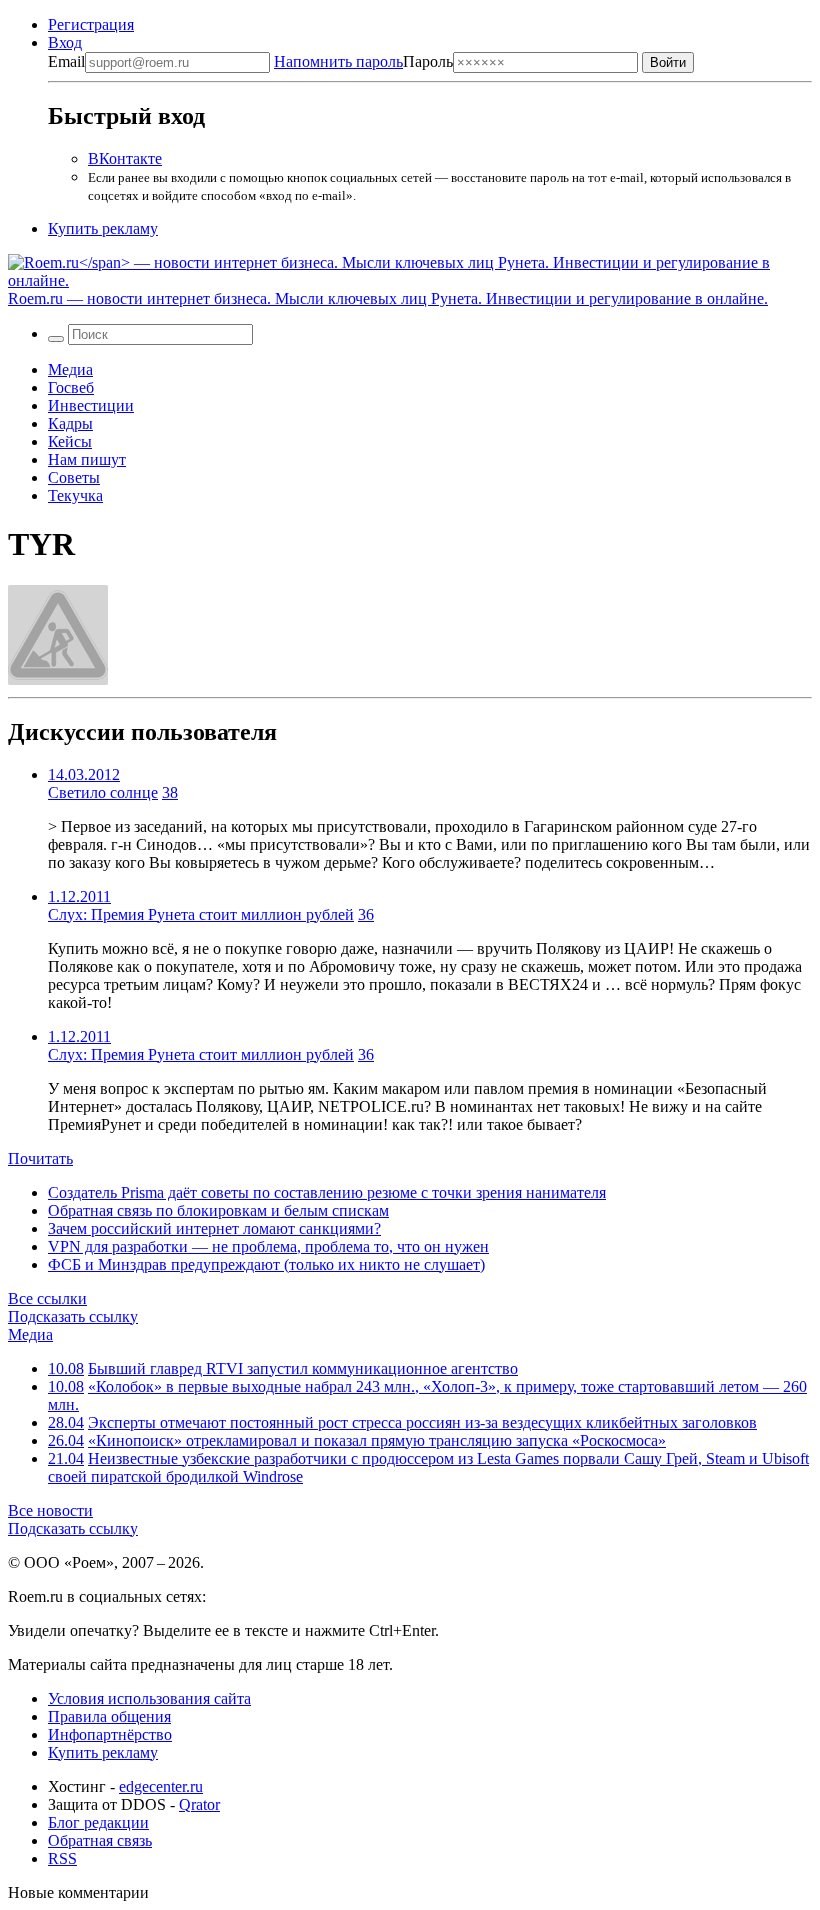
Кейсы (70, 441)
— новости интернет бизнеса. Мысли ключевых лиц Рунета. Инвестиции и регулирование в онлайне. (388, 298)
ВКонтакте (125, 158)
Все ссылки (47, 1298)
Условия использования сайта (149, 1698)
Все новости (50, 1510)
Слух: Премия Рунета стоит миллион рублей (201, 914)
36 (366, 914)
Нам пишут (87, 459)
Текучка (75, 495)
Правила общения (109, 1716)
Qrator (199, 1804)
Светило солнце (103, 792)
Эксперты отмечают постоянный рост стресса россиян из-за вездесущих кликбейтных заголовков (422, 1422)
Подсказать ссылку (73, 1316)
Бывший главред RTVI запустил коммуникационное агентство (303, 1368)
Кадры (70, 423)
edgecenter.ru (161, 1786)
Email (66, 61)
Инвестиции (91, 405)
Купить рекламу (103, 228)
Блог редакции (98, 1822)
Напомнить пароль (338, 61)
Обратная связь (100, 1840)
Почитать (40, 1158)
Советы (74, 477)
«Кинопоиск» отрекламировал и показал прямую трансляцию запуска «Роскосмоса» (377, 1440)
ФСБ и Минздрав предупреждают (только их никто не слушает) (266, 1264)
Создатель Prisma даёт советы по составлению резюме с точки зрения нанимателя (327, 1192)
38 (170, 792)
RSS (62, 1858)
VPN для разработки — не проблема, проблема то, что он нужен (268, 1246)
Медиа (70, 369)
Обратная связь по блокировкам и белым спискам (218, 1210)
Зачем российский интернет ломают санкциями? (214, 1228)
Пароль (363, 61)
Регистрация (91, 24)
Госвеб (71, 387)
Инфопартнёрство (110, 1734)
